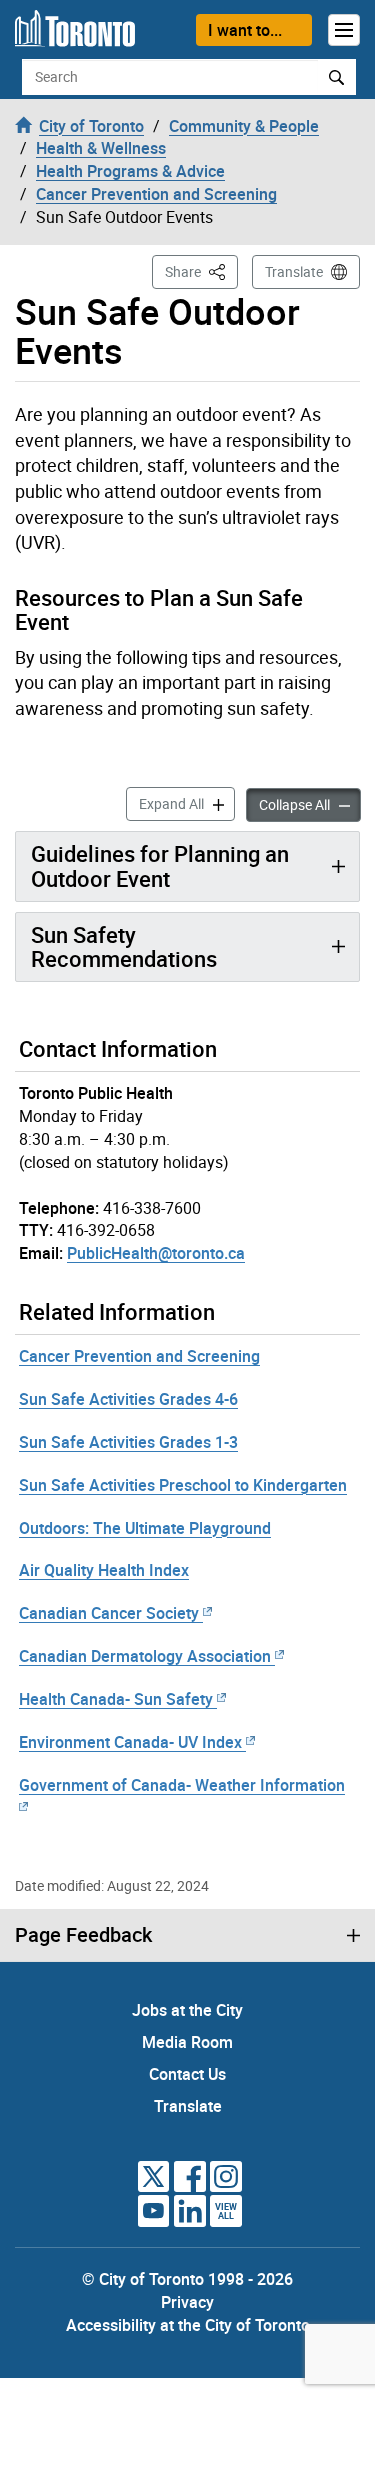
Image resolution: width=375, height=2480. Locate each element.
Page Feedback (83, 1935)
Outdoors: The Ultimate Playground (145, 1528)
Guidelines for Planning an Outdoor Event (160, 865)
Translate (294, 271)
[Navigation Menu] (344, 30)
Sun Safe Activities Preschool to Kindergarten (183, 1485)
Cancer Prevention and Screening (139, 1356)
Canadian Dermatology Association (145, 1656)
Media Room (187, 2042)
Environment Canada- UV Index (130, 1742)
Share (201, 271)
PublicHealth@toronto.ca (156, 1253)
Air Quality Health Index (104, 1570)
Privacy (187, 2302)
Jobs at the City (187, 2010)
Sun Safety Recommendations (124, 946)
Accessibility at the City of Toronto (188, 2325)
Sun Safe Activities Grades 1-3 (128, 1442)
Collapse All (310, 804)
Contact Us (187, 2074)
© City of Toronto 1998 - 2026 (187, 2279)
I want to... (245, 30)
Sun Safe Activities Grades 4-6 (128, 1399)
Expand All (187, 803)
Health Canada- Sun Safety (116, 1699)
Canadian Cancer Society (109, 1613)
